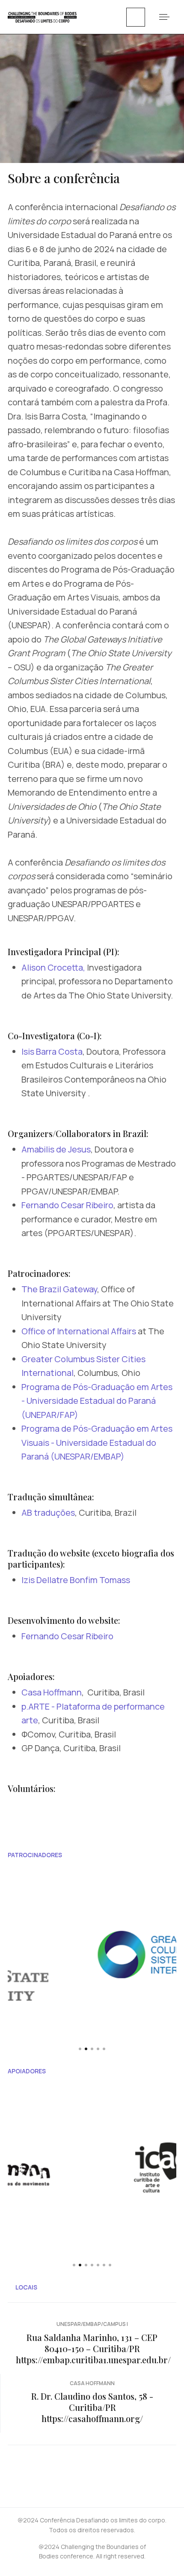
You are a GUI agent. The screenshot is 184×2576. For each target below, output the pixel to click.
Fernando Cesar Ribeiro (67, 1205)
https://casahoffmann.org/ (92, 2418)
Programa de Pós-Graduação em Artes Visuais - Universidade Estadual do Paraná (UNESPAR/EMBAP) (97, 1442)
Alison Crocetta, (53, 967)
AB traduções (48, 1513)
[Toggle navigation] (136, 17)
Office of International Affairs (79, 1331)
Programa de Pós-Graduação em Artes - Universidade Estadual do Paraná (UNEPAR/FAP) (97, 1401)
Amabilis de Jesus (56, 1149)
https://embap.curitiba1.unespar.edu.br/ (93, 2360)
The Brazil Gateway (59, 1289)
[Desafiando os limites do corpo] (42, 16)
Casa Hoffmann (52, 1692)
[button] (164, 17)
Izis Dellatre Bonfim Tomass (76, 1580)
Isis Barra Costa (52, 1051)
